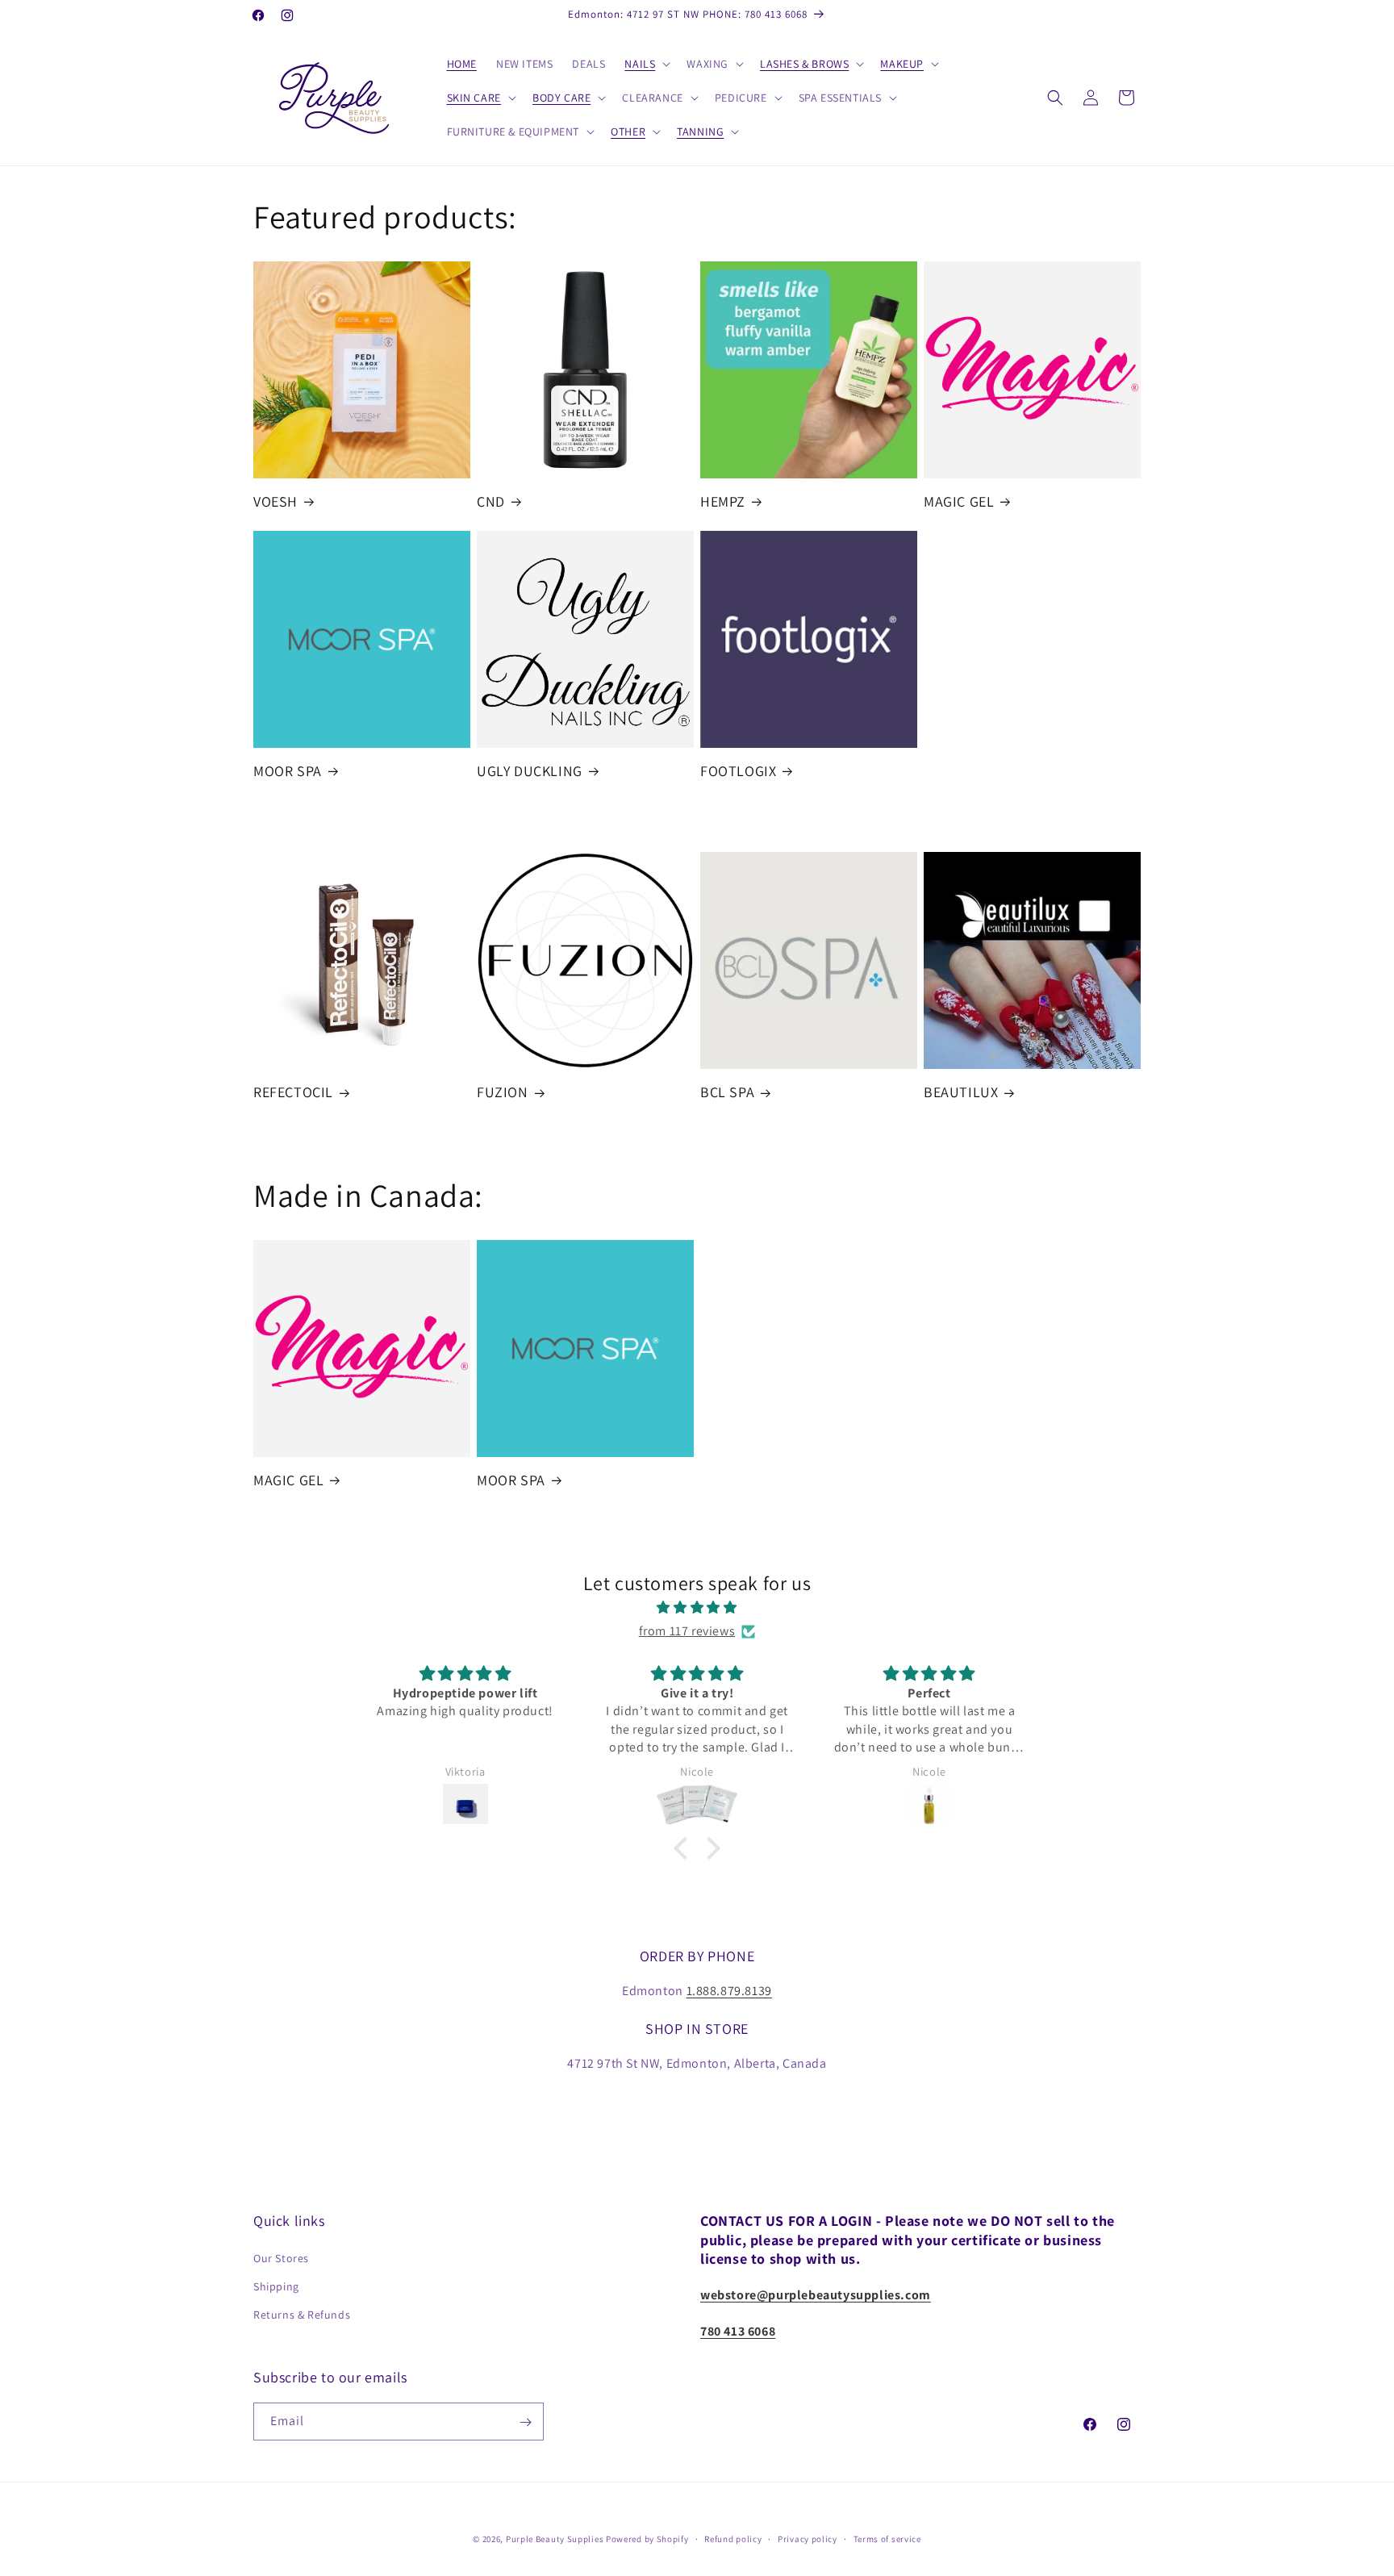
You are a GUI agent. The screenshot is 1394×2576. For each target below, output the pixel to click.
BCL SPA (727, 1092)
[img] (697, 1608)
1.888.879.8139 (729, 1991)
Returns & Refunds (302, 2315)
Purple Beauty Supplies (556, 2539)
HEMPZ (723, 501)
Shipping (276, 2286)
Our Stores (281, 2258)
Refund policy (733, 2538)
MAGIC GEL (959, 501)
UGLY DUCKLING (530, 771)
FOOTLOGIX (738, 771)
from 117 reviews (687, 1631)
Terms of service (887, 2538)
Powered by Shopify (647, 2539)
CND (491, 501)
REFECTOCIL (293, 1092)
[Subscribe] (525, 2422)
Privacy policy (808, 2538)
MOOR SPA (288, 771)
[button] (646, 64)
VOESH (275, 501)
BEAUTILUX (961, 1092)
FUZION (503, 1092)
